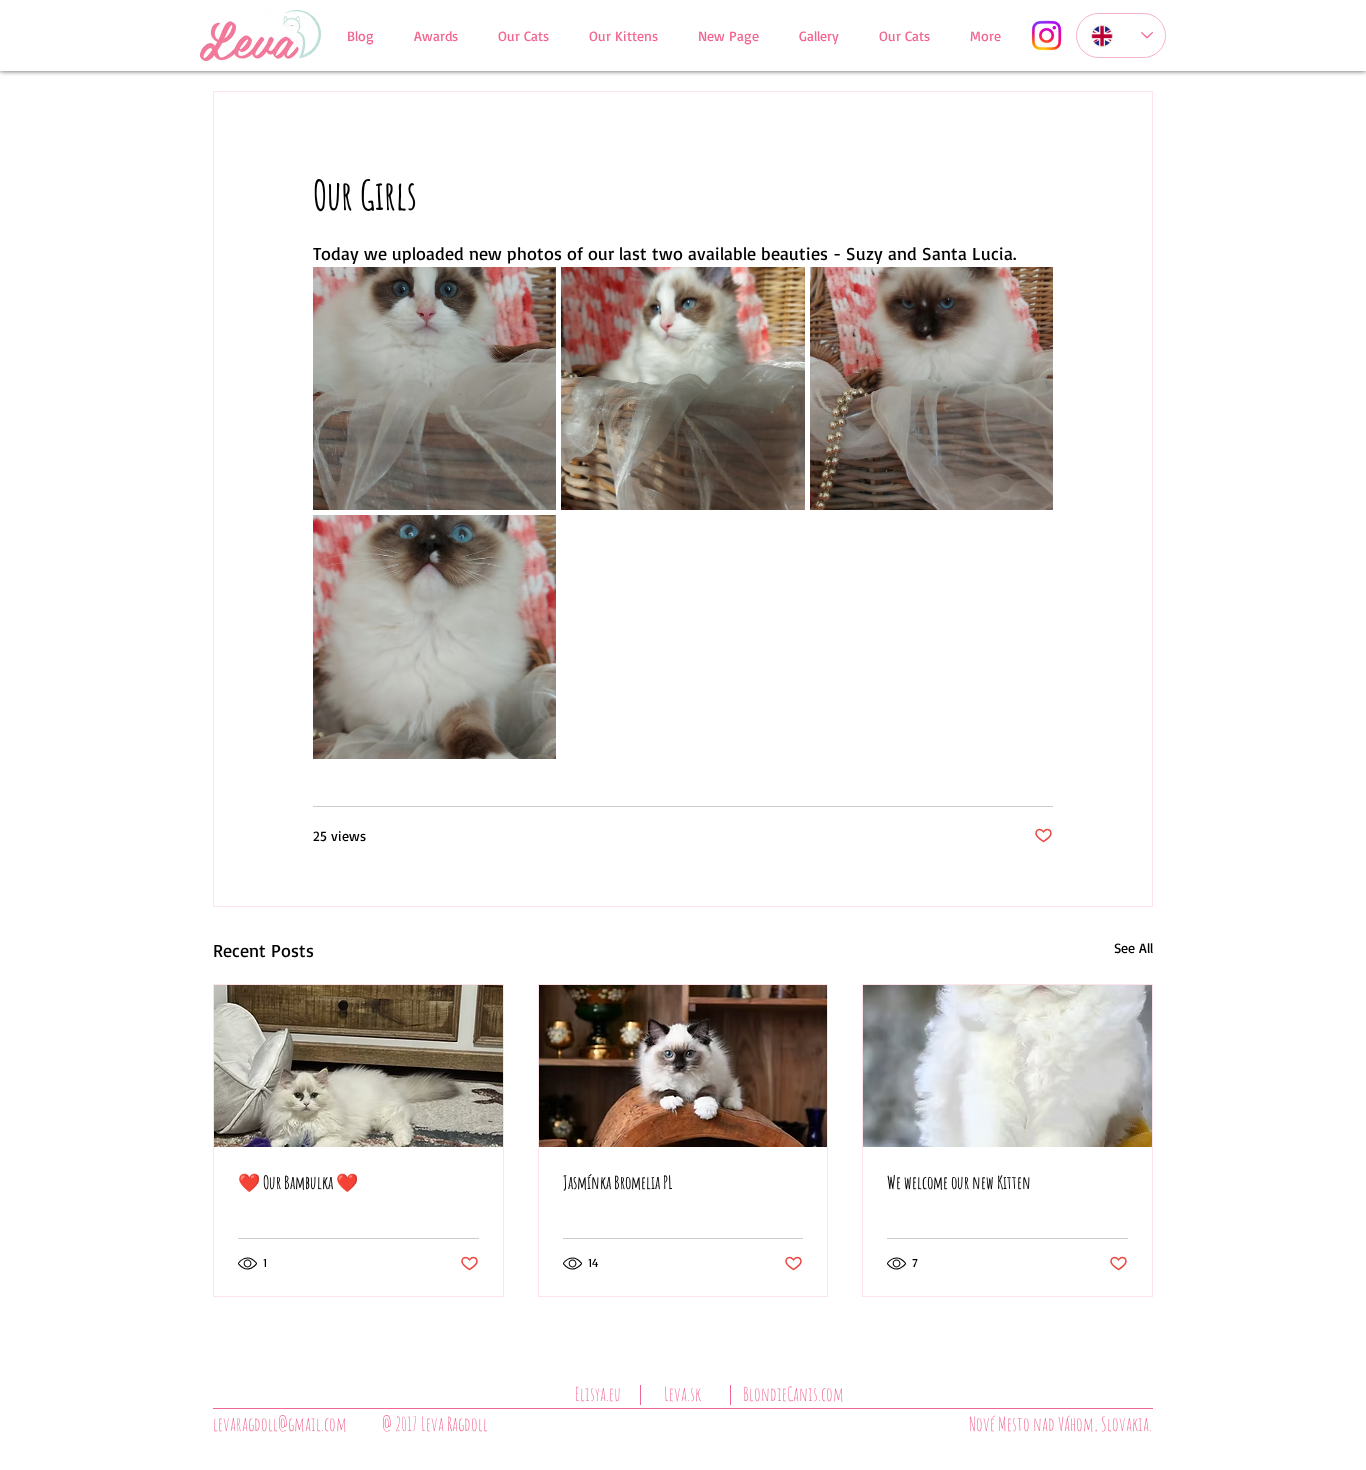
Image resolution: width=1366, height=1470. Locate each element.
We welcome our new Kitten (959, 1182)
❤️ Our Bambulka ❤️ (298, 1182)
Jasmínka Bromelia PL (618, 1182)
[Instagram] (1046, 35)
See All (1133, 947)
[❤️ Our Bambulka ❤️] (358, 1066)
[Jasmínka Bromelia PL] (683, 1066)
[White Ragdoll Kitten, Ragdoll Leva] (1007, 1066)
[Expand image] (434, 388)
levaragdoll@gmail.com (280, 1424)
